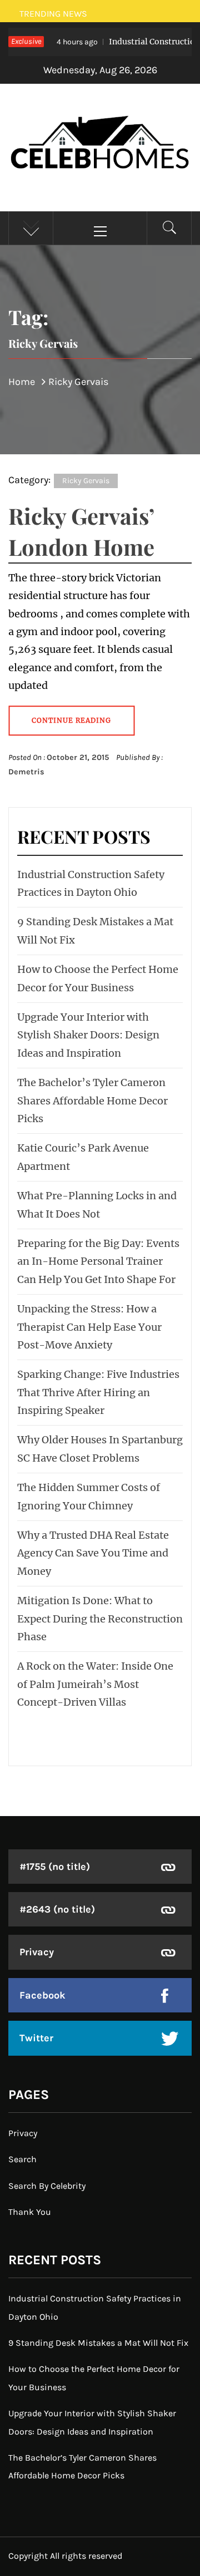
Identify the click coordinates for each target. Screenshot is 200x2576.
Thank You (30, 2212)
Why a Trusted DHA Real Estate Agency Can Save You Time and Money (93, 1553)
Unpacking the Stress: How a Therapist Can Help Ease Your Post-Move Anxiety (89, 1327)
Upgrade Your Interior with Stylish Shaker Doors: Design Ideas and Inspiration (88, 1035)
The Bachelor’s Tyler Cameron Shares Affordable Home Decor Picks (92, 1101)
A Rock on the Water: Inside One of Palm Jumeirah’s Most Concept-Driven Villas (95, 1684)
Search (22, 2159)
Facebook (42, 1995)
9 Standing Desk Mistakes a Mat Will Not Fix (98, 2343)
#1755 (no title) (55, 1867)
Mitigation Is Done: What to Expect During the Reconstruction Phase (100, 1619)
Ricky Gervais (86, 481)
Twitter (36, 2038)
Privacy (37, 1952)
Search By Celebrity (47, 2186)
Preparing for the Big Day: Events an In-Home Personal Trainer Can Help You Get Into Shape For (98, 1261)
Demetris (26, 772)
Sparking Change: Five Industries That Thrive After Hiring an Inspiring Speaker (98, 1392)
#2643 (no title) (57, 1909)
